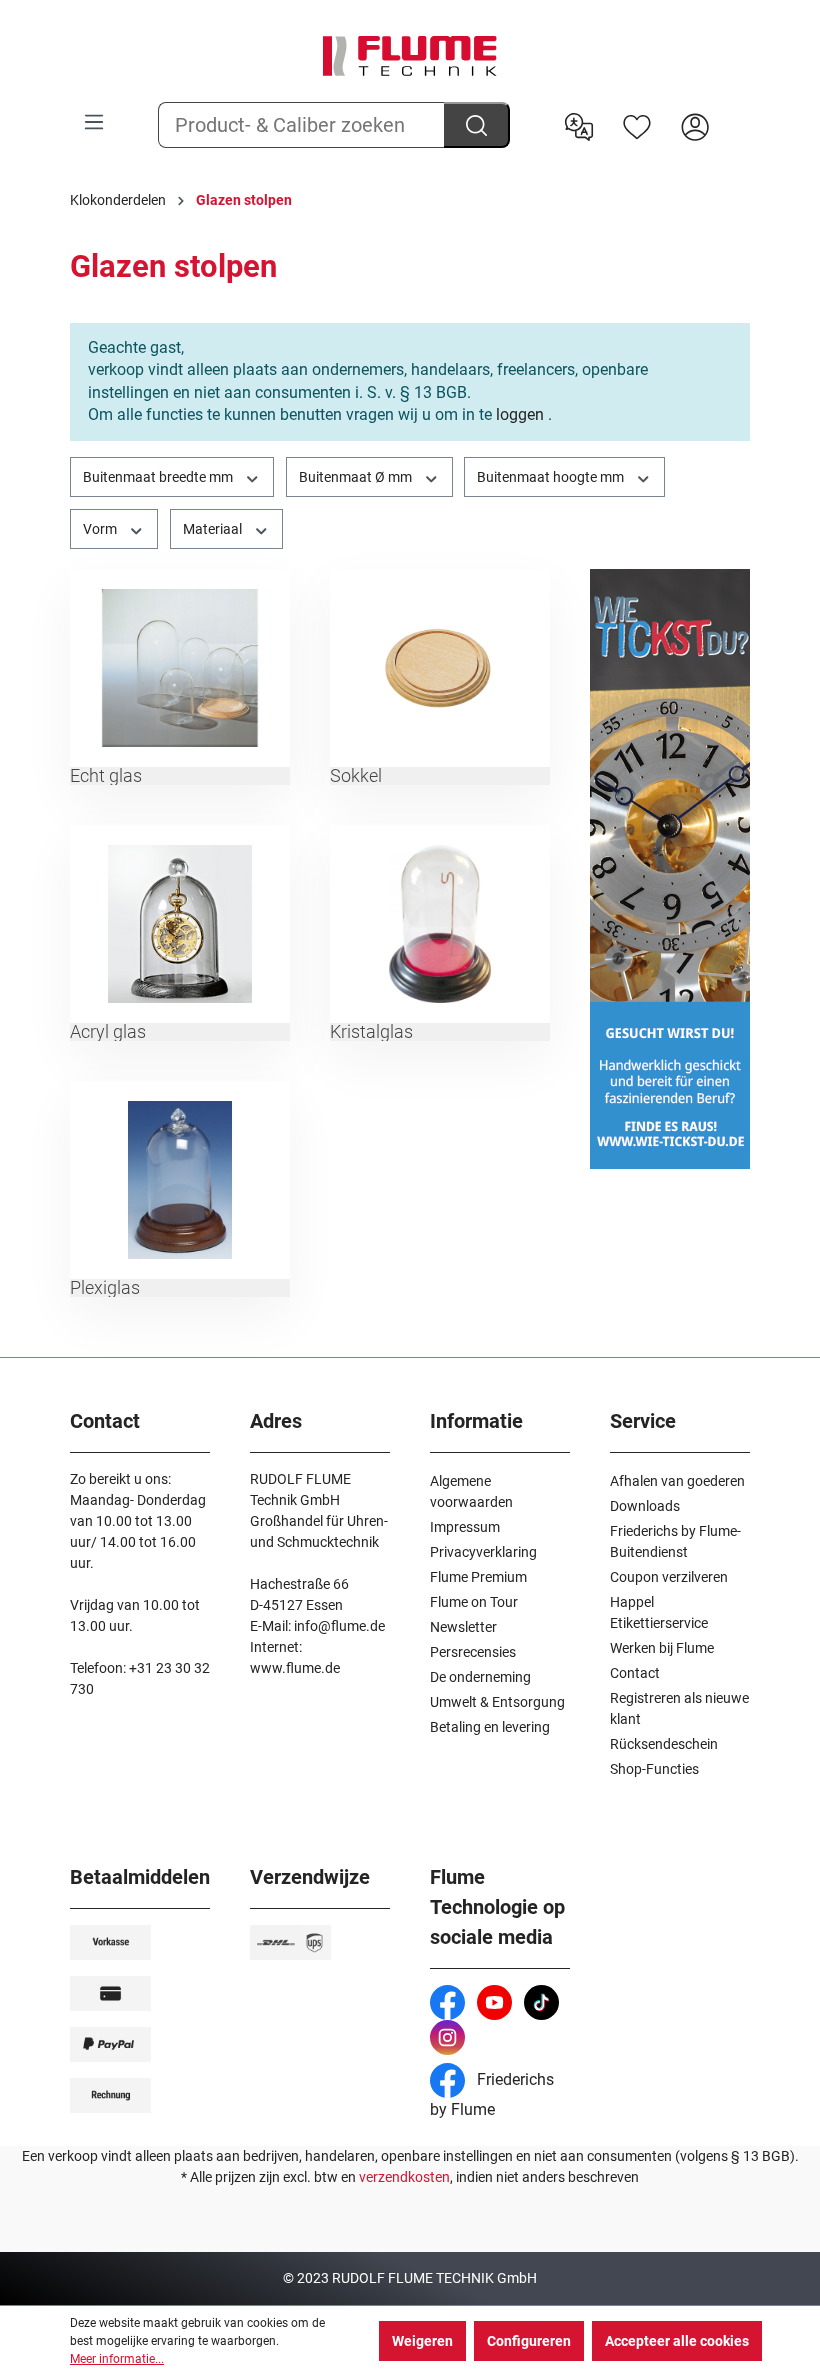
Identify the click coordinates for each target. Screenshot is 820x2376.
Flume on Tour (474, 1602)
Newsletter (463, 1627)
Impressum (465, 1527)
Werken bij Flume (662, 1648)
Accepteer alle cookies (677, 2341)
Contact (635, 1673)
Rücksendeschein (664, 1744)
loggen (520, 414)
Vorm (101, 529)
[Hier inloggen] (695, 125)
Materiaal (214, 529)
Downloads (645, 1506)
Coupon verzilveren (669, 1577)
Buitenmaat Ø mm (357, 477)
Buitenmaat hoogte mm (552, 477)
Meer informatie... (117, 2359)
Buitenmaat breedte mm (159, 477)
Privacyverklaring (483, 1552)
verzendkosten (404, 2177)
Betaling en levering (490, 1727)
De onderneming (480, 1677)
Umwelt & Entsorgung (497, 1702)
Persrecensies (473, 1652)
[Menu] (94, 122)
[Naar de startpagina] (410, 56)
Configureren (529, 2341)
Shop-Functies (654, 1769)
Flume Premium (478, 1577)
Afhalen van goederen (677, 1481)
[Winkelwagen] (737, 111)
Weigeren (422, 2341)
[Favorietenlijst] (637, 125)
